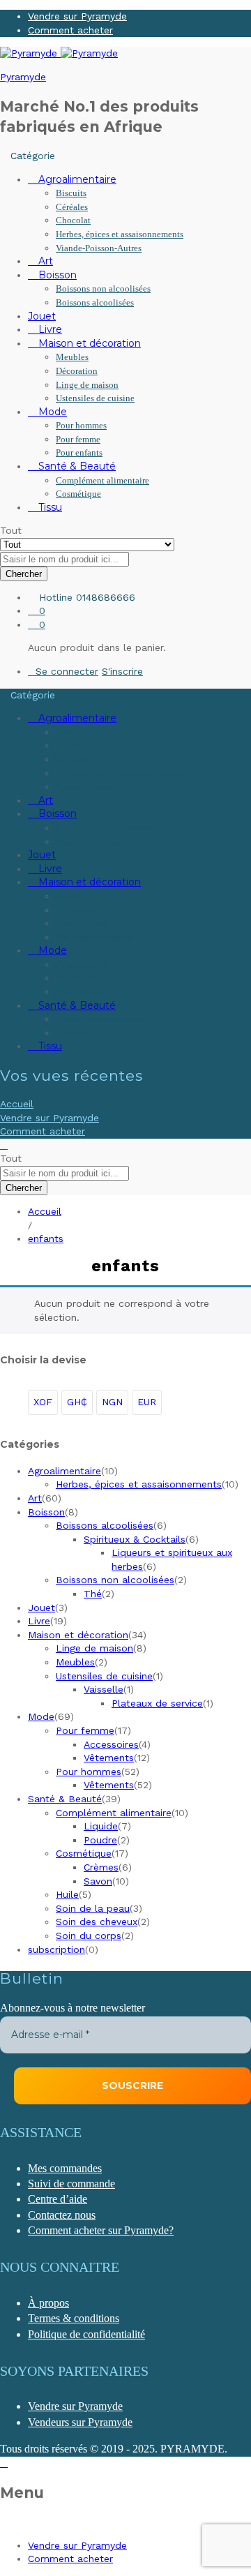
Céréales (72, 207)
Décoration (77, 371)
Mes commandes (65, 2168)
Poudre (100, 1840)
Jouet (42, 316)
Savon (98, 1881)
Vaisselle (104, 1689)
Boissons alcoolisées (95, 302)
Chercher (24, 574)
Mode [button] (51, 412)
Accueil (17, 1104)
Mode (41, 1716)
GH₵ (77, 1402)
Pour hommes (81, 425)
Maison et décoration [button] (88, 343)
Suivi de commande (71, 2184)
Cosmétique (78, 494)
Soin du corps (89, 1935)
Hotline (56, 597)
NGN (112, 1402)
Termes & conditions (74, 2318)
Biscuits (71, 193)
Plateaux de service (157, 1703)
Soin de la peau (93, 1908)
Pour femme (78, 439)
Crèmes (101, 1867)
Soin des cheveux (97, 1922)
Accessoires (111, 1744)
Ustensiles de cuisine (95, 398)
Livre (49, 329)
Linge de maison (87, 385)
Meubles (72, 357)
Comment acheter (70, 30)
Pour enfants (79, 452)
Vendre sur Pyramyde (77, 16)
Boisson (46, 1512)
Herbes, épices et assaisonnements (120, 234)
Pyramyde (23, 77)
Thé (93, 1594)
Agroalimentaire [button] (76, 179)
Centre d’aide (58, 2199)
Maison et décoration (78, 1635)
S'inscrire (122, 671)
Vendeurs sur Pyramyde (80, 2422)
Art (44, 261)
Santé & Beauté (65, 1799)
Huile (67, 1894)
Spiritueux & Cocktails (135, 1539)
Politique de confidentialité (86, 2334)
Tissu (49, 507)
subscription (56, 1949)
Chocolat (73, 220)
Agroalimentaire (64, 1471)
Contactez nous (62, 2215)
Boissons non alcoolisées (103, 289)
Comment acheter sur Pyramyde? (101, 2230)
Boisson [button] (56, 275)
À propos (48, 2303)
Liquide (101, 1826)
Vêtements (109, 1758)
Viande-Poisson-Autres (99, 248)
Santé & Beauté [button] (76, 466)
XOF (43, 1402)
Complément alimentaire (102, 480)
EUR (147, 1402)
